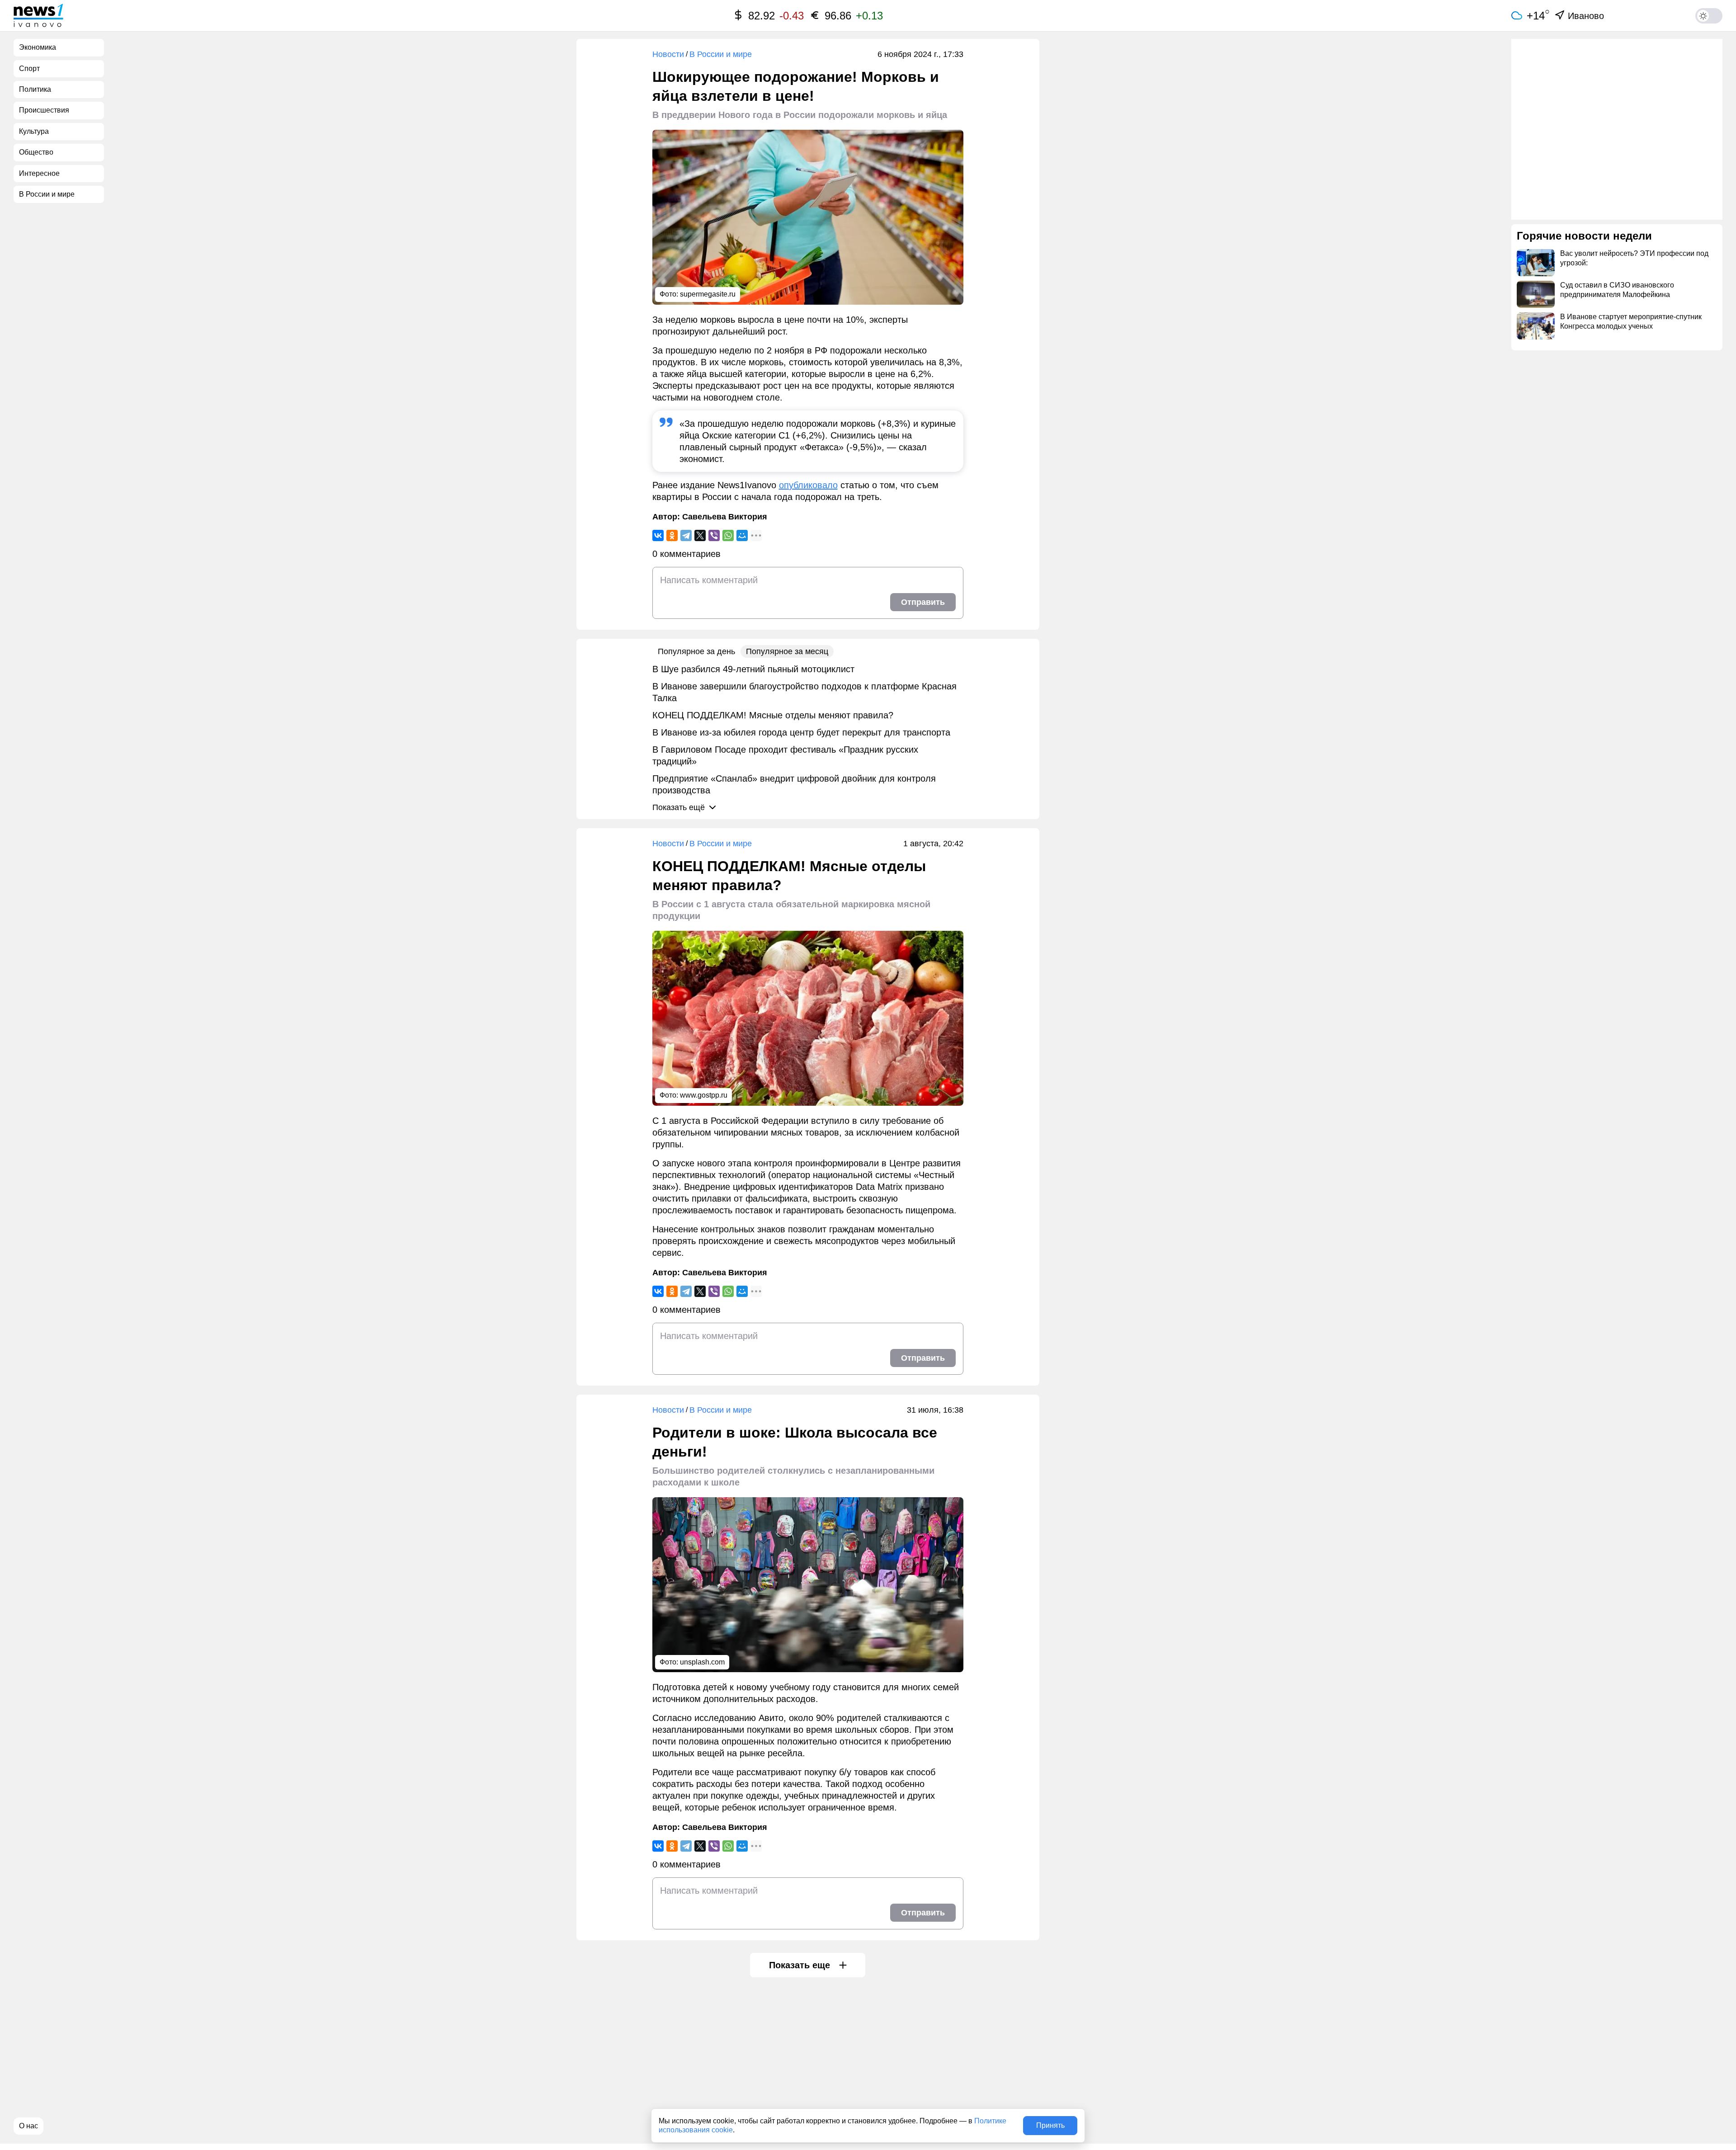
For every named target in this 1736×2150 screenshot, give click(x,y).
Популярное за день (696, 651)
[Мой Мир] (742, 535)
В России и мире (721, 54)
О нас (28, 2126)
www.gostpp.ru (704, 1095)
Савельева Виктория (725, 517)
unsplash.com (702, 1662)
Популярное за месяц (787, 651)
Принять (1050, 2125)
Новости (668, 54)
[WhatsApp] (728, 535)
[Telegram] (686, 535)
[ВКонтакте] (658, 535)
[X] (700, 535)
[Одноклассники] (672, 535)
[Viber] (714, 535)
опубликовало (808, 485)
